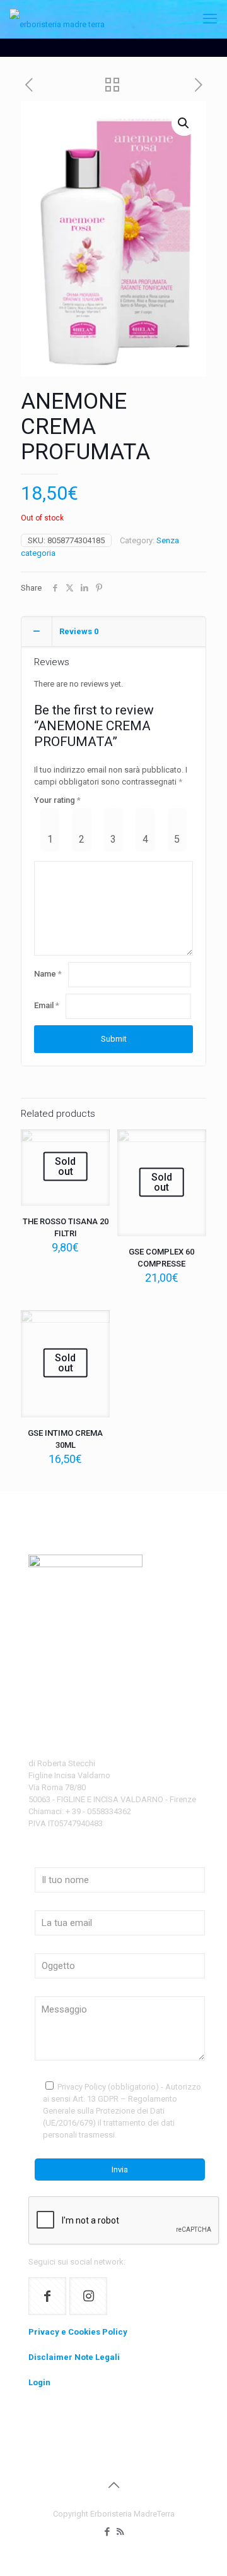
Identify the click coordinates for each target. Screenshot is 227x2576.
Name (48, 974)
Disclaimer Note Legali (74, 2357)
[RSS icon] (120, 2532)
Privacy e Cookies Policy (78, 2332)
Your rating (57, 800)
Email (47, 1005)
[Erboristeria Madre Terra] (57, 19)
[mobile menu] (210, 19)
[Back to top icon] (113, 2485)
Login (39, 2382)
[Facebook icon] (107, 2532)
